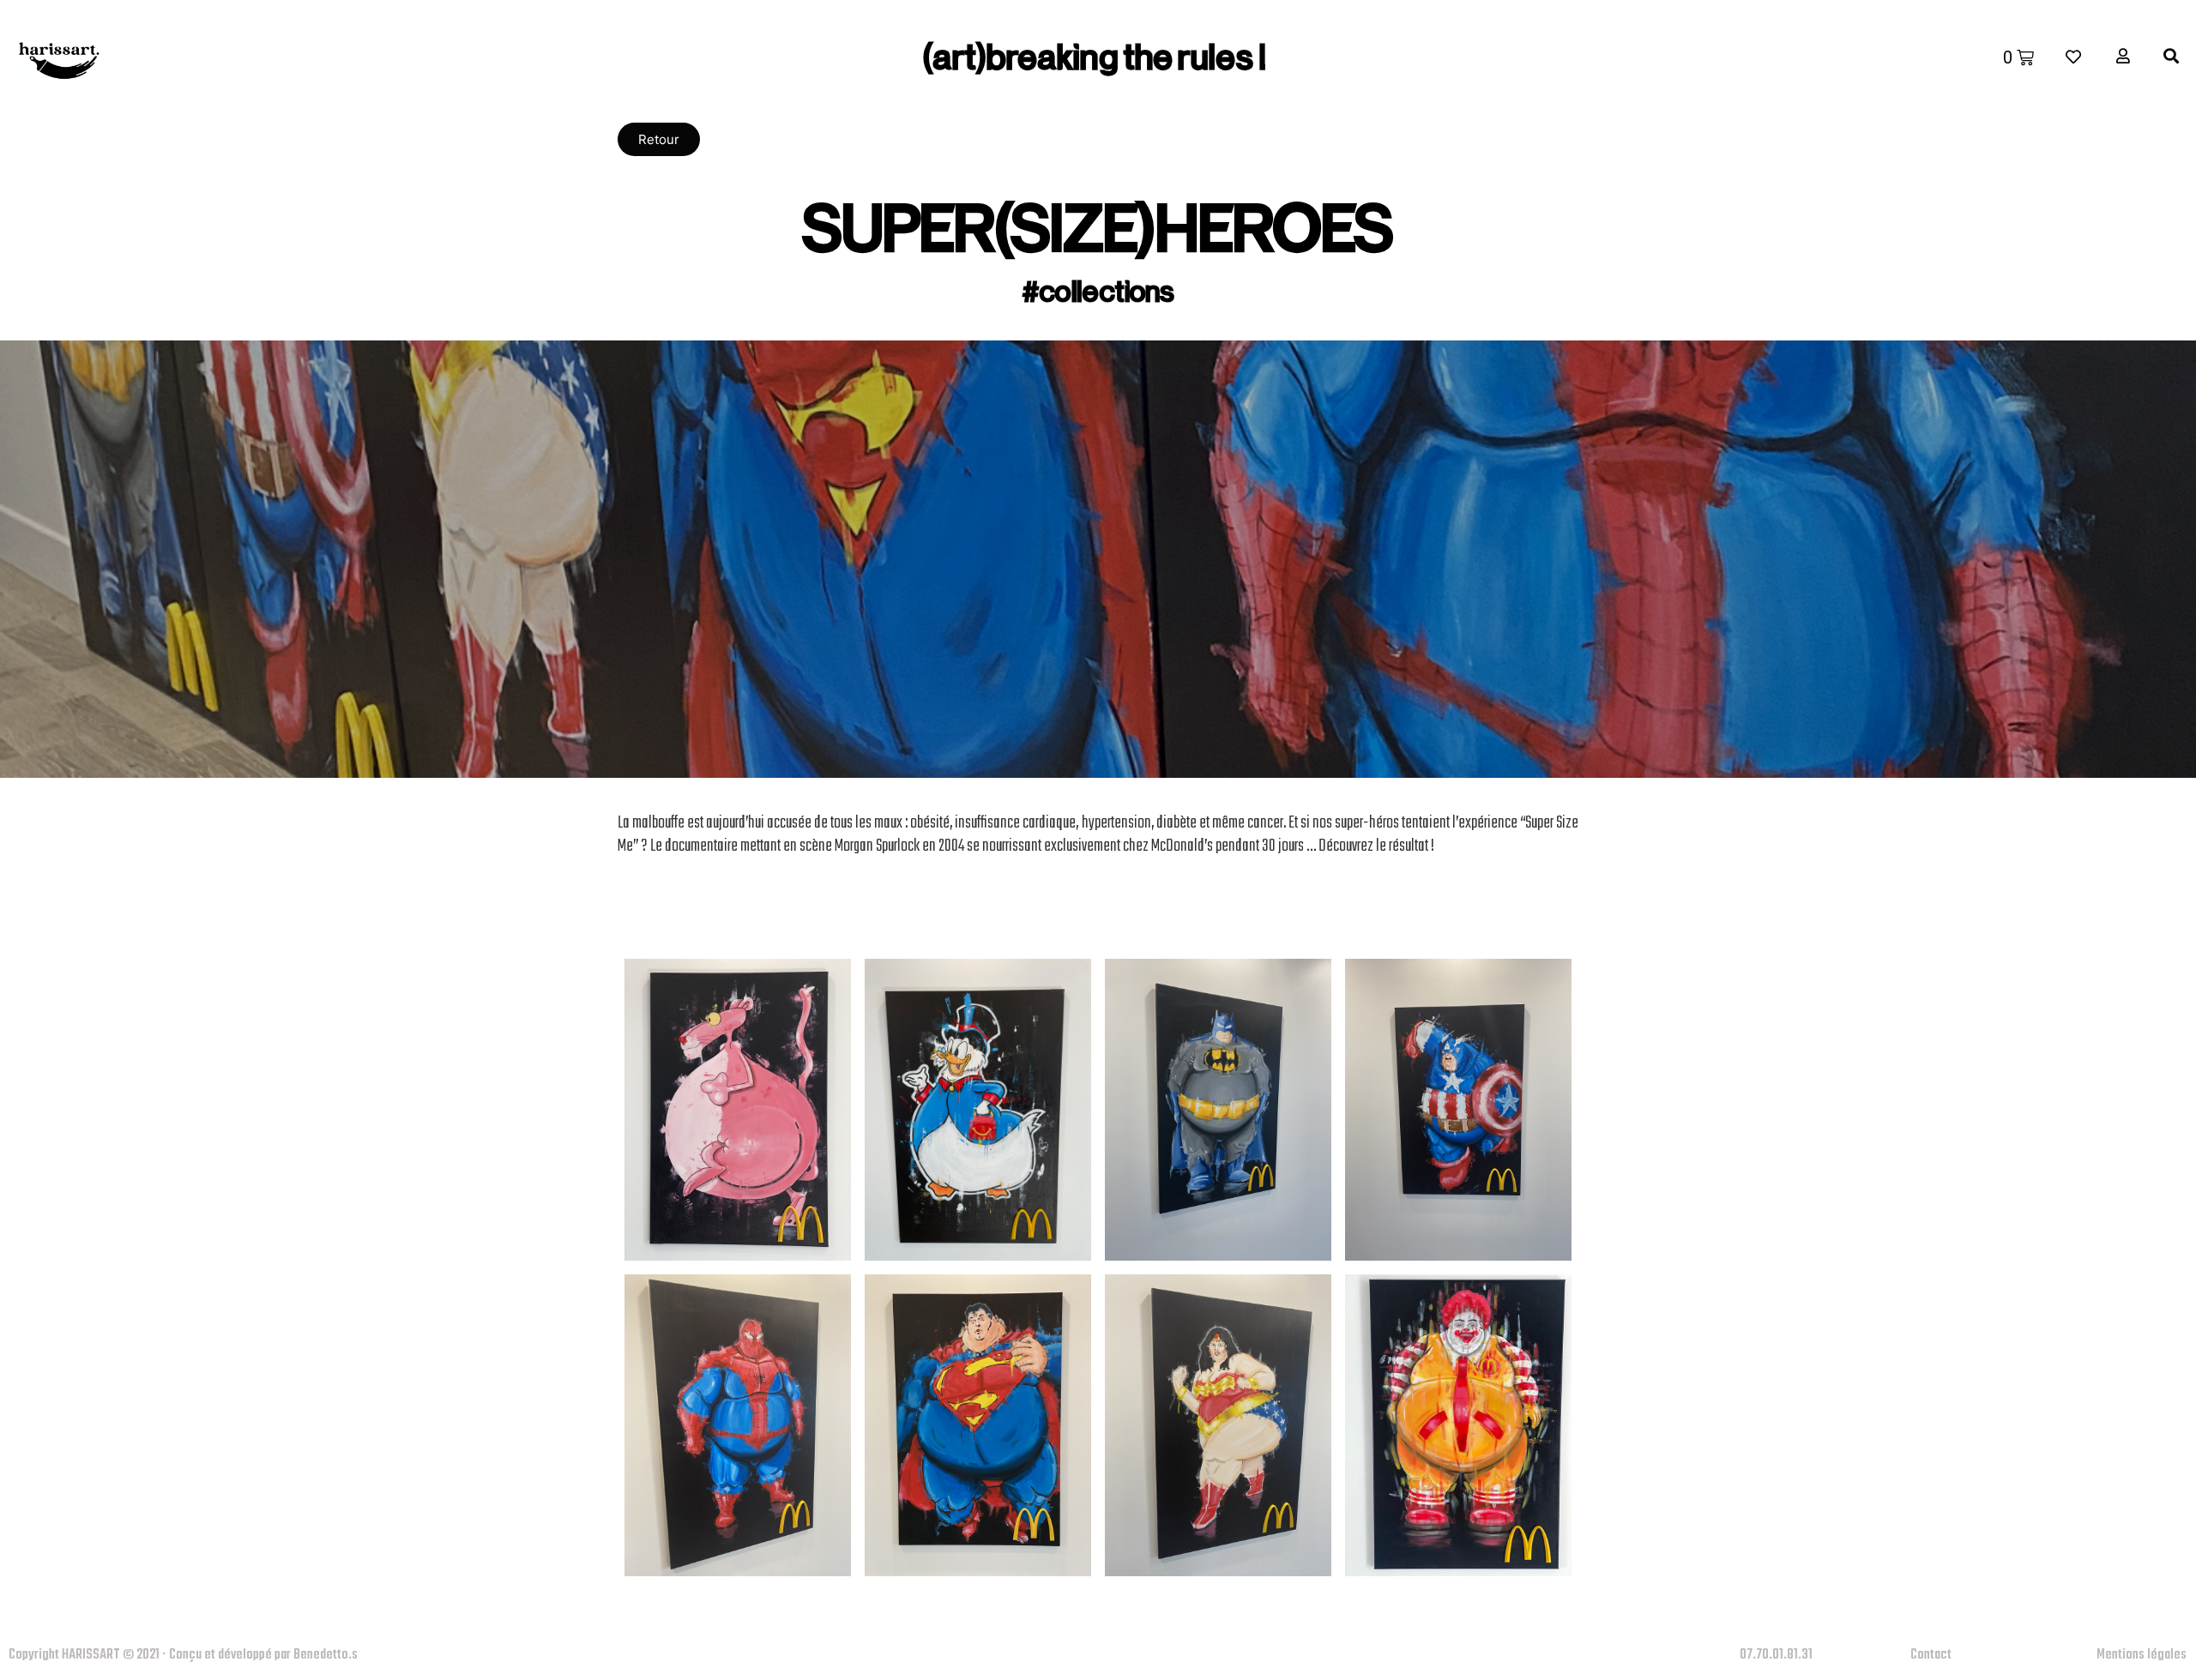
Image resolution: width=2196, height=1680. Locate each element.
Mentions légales (2142, 1655)
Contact (1931, 1655)
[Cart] (2018, 57)
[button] (659, 139)
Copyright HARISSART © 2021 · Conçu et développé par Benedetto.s (183, 1655)
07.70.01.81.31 (1776, 1655)
